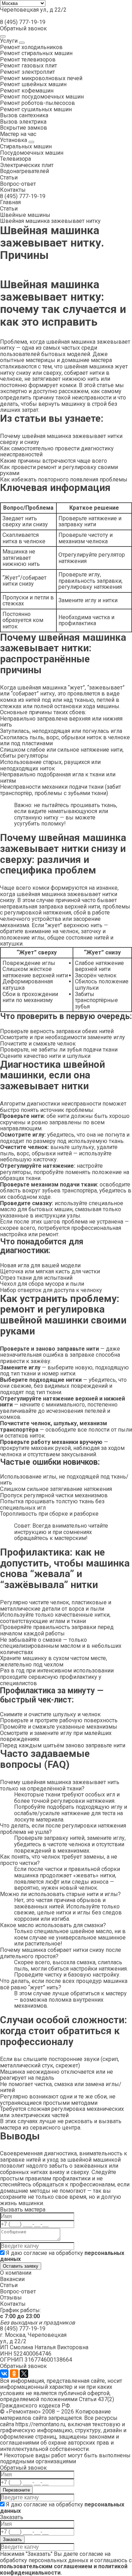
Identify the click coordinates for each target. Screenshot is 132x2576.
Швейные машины (25, 215)
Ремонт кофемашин (27, 91)
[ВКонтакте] (4, 2374)
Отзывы (11, 2297)
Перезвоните (16, 2490)
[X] (24, 2374)
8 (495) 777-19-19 (23, 22)
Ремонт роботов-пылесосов (37, 103)
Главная (10, 202)
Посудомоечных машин (32, 153)
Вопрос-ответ (18, 184)
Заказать (12, 2539)
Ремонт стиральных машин (36, 53)
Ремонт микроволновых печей (41, 78)
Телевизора (15, 159)
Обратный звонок (23, 28)
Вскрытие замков (24, 128)
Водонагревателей (24, 171)
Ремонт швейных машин (33, 84)
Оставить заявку (21, 2266)
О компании (16, 2273)
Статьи (9, 177)
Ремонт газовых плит (29, 66)
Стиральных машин (26, 146)
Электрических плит (27, 165)
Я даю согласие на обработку (62, 2256)
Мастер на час (18, 134)
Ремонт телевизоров (28, 60)
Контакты (13, 190)
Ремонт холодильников (31, 47)
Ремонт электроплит (27, 72)
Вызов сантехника (24, 115)
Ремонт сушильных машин (36, 109)
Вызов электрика (23, 122)
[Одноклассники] (14, 2374)
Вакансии (12, 2279)
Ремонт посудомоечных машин (42, 97)
